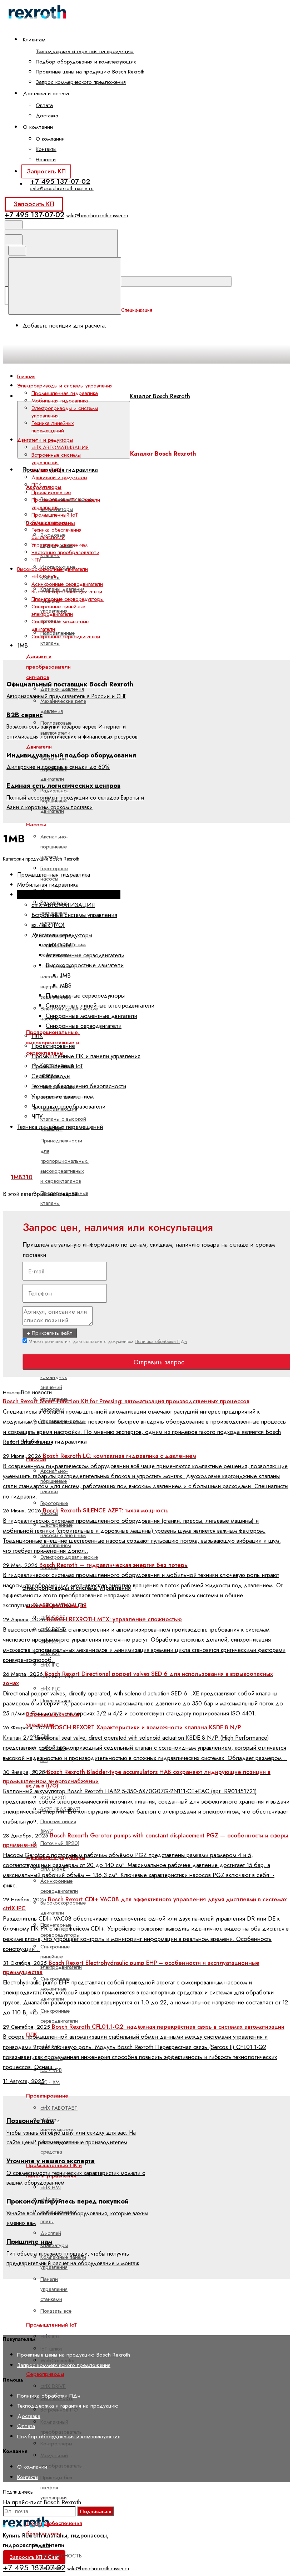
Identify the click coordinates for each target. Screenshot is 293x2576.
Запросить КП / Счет (34, 2557)
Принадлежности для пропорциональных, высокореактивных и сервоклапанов (64, 1161)
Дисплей (51, 2233)
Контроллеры (56, 2444)
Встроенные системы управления (56, 459)
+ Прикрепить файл (50, 1333)
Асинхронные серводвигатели (59, 1886)
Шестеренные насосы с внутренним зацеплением (56, 982)
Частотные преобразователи (65, 552)
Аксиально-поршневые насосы (54, 847)
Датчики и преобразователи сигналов (48, 667)
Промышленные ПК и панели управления (66, 504)
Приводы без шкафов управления (56, 2488)
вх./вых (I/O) (46, 470)
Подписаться (96, 2511)
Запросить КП (46, 171)
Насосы (36, 825)
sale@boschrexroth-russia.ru (62, 188)
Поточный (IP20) (60, 1843)
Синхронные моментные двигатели (60, 625)
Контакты (46, 149)
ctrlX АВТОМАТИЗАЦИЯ (60, 447)
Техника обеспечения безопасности (56, 534)
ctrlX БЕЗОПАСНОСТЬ (61, 2550)
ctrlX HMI (51, 2187)
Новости (46, 159)
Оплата (44, 105)
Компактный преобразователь (61, 2427)
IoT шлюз (51, 2349)
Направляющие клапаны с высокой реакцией (63, 1119)
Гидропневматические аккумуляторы (66, 504)
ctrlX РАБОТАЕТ (59, 2108)
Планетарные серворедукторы (68, 599)
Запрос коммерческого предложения (81, 82)
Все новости (36, 1392)
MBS (66, 985)
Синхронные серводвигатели (59, 2016)
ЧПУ (36, 560)
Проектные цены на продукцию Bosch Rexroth (90, 72)
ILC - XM (50, 2082)
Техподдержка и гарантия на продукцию (85, 51)
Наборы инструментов (57, 2125)
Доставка (47, 116)
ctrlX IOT (50, 2337)
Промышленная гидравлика (60, 470)
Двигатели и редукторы (59, 477)
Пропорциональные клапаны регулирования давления (64, 1208)
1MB (65, 975)
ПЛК (36, 485)
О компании (50, 139)
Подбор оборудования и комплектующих (86, 62)
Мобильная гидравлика (55, 1442)
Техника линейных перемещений (53, 427)
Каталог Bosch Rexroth (160, 396)
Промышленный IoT (55, 515)
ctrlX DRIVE (53, 2386)
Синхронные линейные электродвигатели (61, 1957)
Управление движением (59, 545)
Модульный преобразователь (61, 2460)
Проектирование (47, 2096)
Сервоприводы (45, 2374)
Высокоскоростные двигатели (63, 1908)
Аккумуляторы (44, 487)
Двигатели (39, 747)
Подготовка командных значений (54, 1377)
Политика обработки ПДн (161, 1341)
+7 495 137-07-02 (60, 181)
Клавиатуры (54, 2245)
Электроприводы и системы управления (65, 412)
